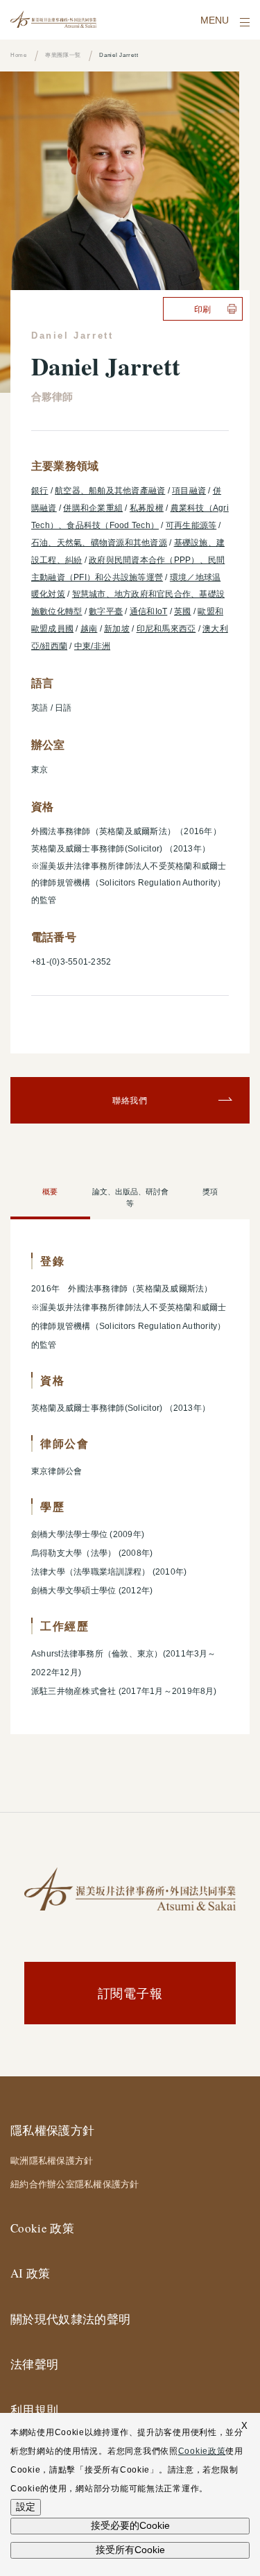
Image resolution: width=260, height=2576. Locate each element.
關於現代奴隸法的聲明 (70, 2319)
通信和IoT (148, 611)
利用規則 (34, 2410)
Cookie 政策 (42, 2228)
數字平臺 (106, 611)
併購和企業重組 (93, 508)
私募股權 (147, 508)
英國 (182, 611)
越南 (89, 629)
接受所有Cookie (130, 2550)
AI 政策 (31, 2273)
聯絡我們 (130, 1100)
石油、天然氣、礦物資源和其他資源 (99, 543)
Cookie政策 (202, 2451)
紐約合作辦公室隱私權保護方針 (75, 2184)
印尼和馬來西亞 (166, 629)
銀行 (40, 491)
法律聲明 (34, 2364)
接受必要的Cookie (130, 2525)
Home (19, 55)
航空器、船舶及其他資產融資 (110, 491)
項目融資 (189, 491)
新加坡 (117, 629)
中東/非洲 (92, 646)
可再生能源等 (191, 525)
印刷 (203, 309)
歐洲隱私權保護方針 (52, 2160)
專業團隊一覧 (63, 55)
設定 (26, 2507)
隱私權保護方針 (52, 2130)
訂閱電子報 (130, 1993)
